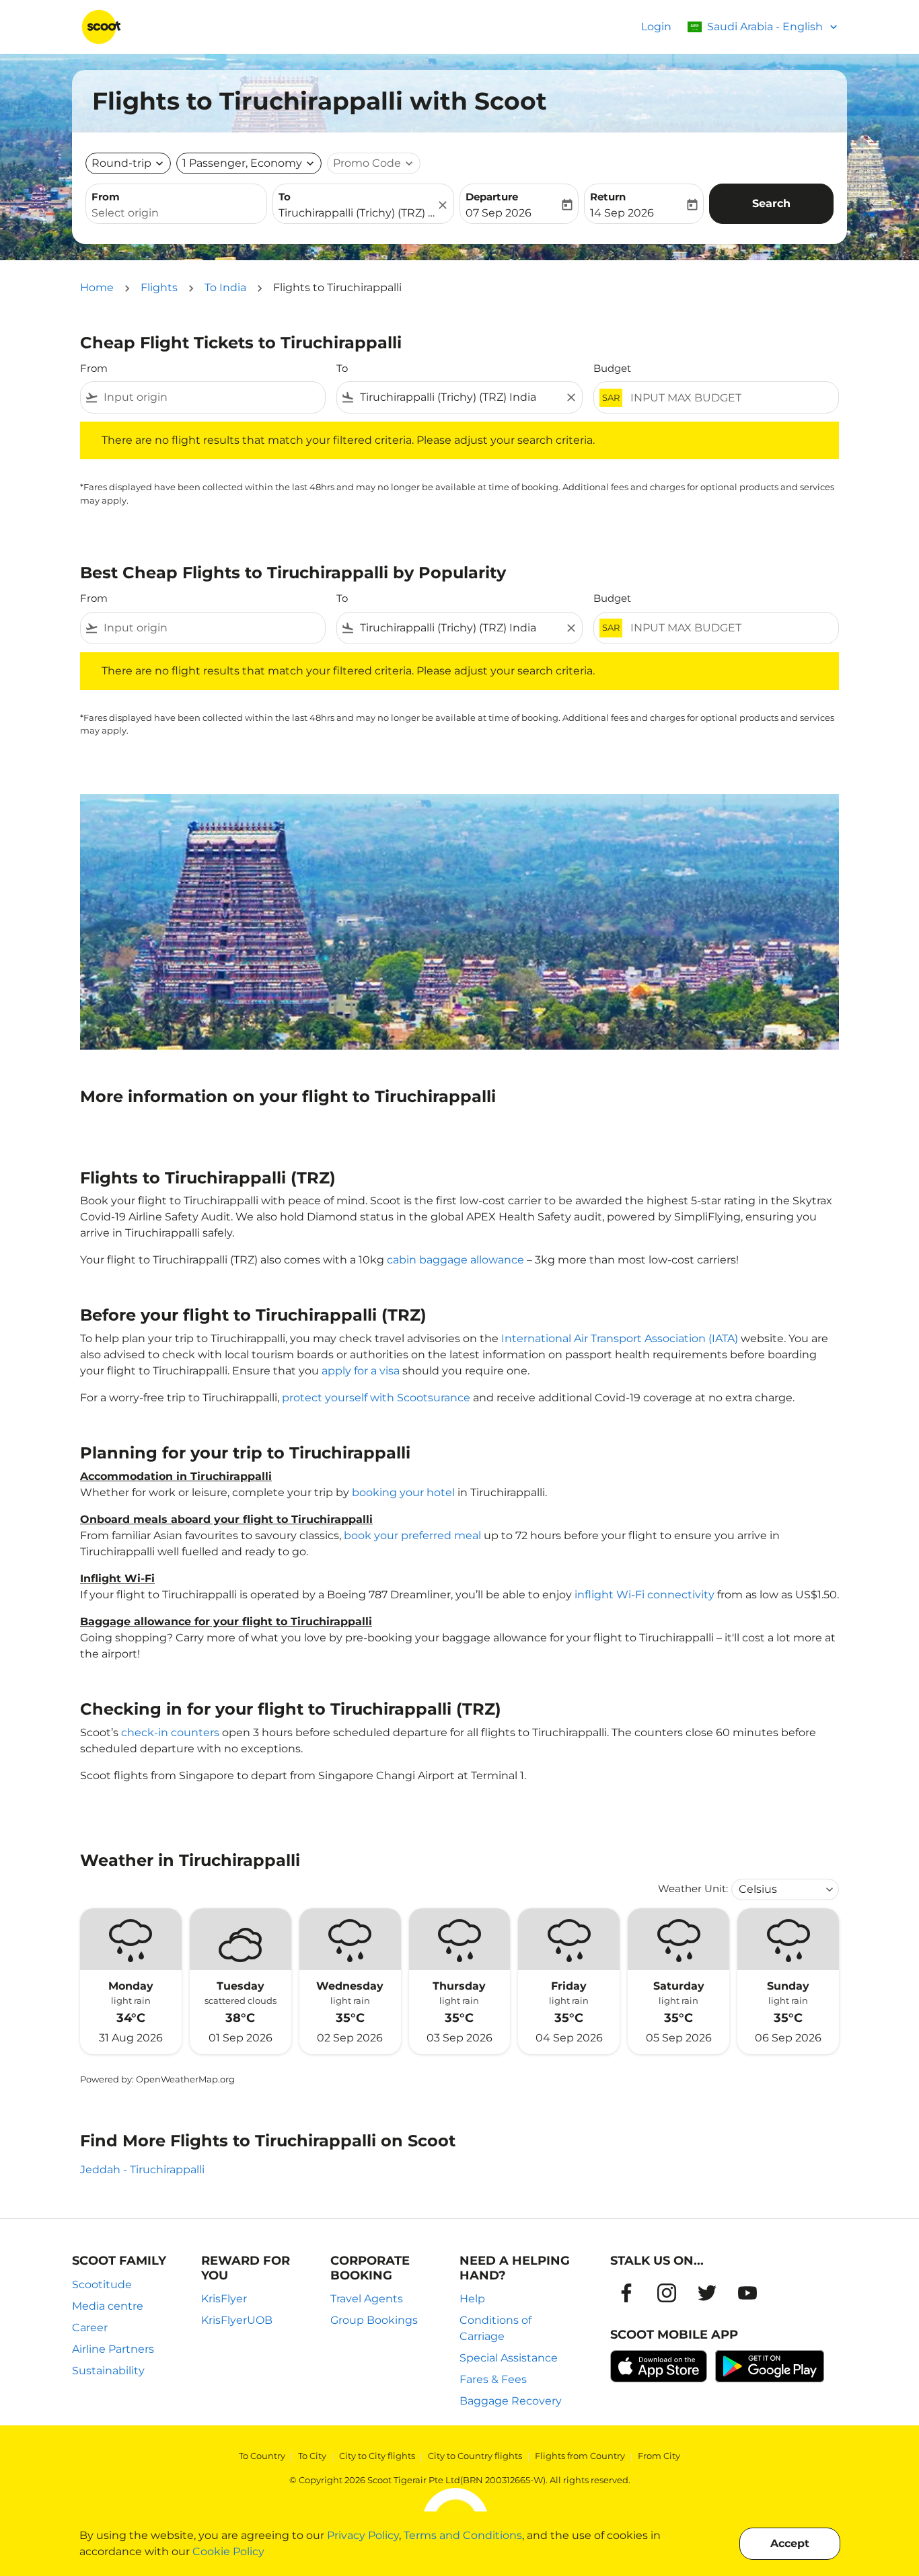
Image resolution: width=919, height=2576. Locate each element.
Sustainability (108, 2371)
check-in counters (170, 1732)
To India (225, 287)
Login (656, 27)
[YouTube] (747, 2293)
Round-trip (121, 163)
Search (771, 203)
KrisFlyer (224, 2299)
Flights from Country (580, 2456)
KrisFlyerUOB (237, 2320)
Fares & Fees (493, 2379)
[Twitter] (707, 2293)
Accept (790, 2543)
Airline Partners (113, 2349)
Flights (159, 287)
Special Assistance (509, 2358)
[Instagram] (667, 2293)
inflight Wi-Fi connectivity (645, 1595)
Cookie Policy (228, 2551)
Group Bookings (374, 2320)
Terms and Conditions (463, 2535)
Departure (492, 197)
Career (90, 2328)
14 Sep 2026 (622, 213)
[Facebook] (626, 2293)
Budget (612, 368)
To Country (262, 2456)
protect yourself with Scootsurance (376, 1398)
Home (97, 287)
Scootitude (102, 2285)
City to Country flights (475, 2456)
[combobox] (176, 213)
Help (472, 2299)
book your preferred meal (412, 1535)
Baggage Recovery (511, 2401)
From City (659, 2456)
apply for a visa (361, 1371)
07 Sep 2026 (499, 213)
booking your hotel (403, 1492)
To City (312, 2456)
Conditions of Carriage (495, 2328)
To (285, 197)
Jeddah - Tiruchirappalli (142, 2170)
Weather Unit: (693, 1888)
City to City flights (377, 2456)
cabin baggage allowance (455, 1260)
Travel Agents (367, 2299)
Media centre (108, 2306)
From (106, 197)
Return (608, 197)
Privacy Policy (363, 2535)
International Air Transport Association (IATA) (620, 1338)
